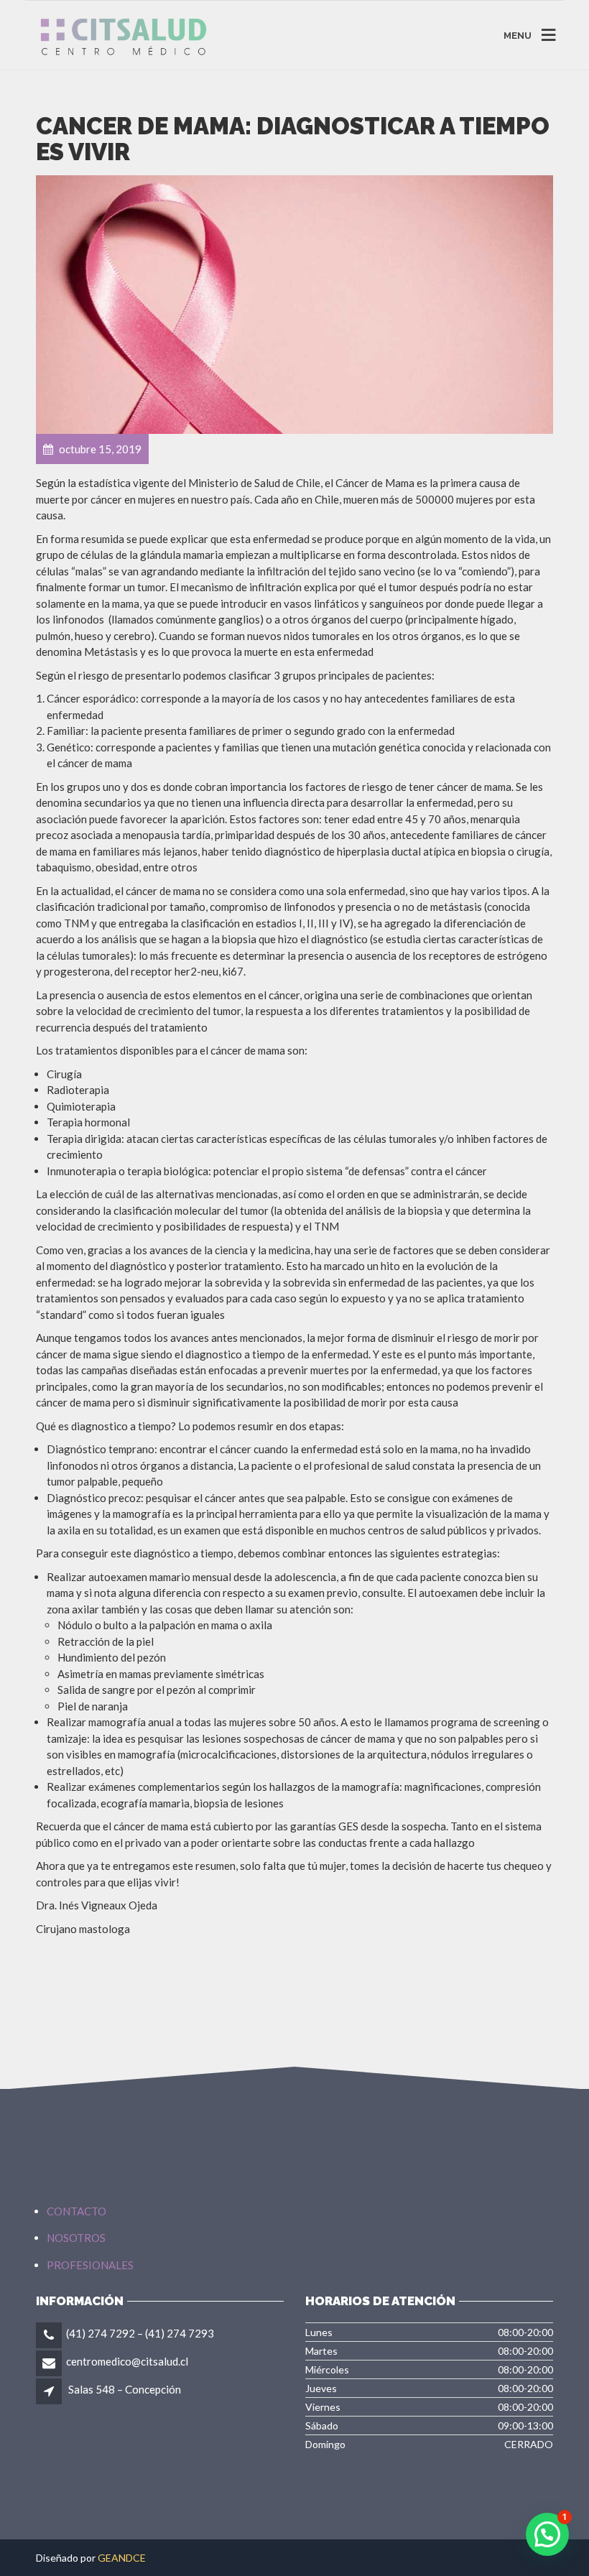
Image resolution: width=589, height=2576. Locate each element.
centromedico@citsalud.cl (127, 2361)
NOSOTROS (76, 2238)
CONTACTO (76, 2211)
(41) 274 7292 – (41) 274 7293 (140, 2333)
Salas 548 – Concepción (125, 2389)
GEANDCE (122, 2558)
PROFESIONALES (90, 2265)
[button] (547, 2534)
